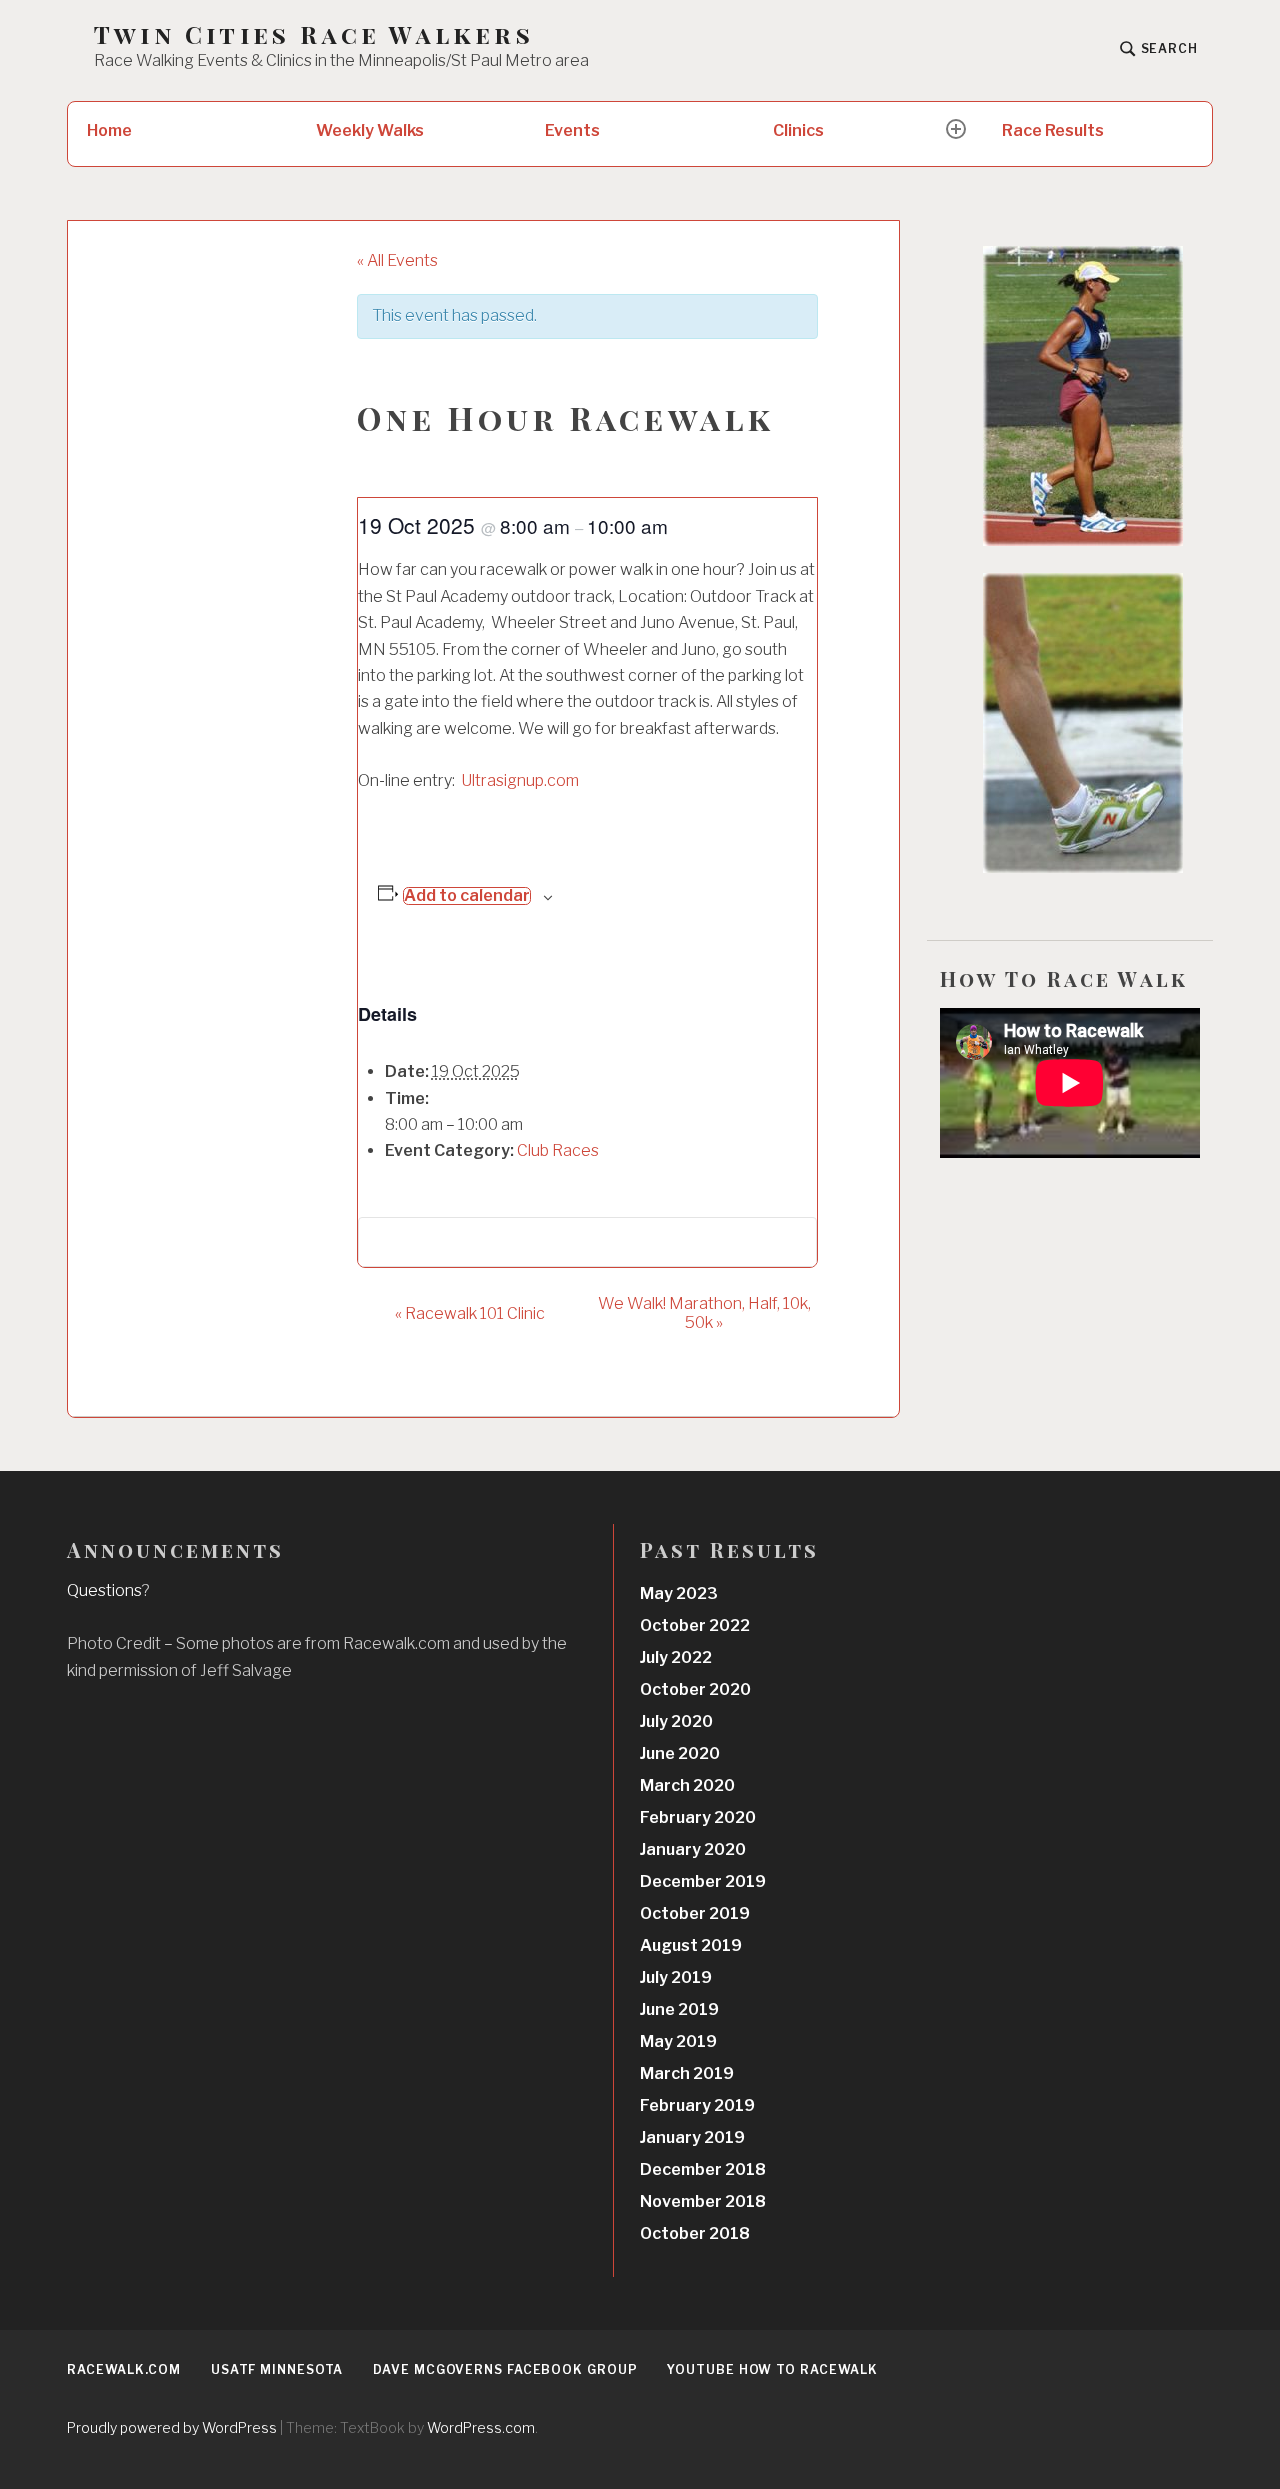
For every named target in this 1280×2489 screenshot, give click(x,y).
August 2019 (691, 1945)
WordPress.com (481, 2427)
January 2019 (692, 2137)
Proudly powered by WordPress (172, 2427)
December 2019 (703, 1881)
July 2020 (676, 1721)
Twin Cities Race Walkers (314, 34)
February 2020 (698, 1817)
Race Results (1053, 130)
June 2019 (679, 2009)
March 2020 (687, 1785)
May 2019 (678, 2041)
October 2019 (695, 1913)
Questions (104, 1590)
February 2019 (697, 2105)
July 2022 (676, 1657)
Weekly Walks (370, 130)
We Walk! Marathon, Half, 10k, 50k (704, 1313)
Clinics (798, 130)
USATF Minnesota (277, 2369)
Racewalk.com (124, 2369)
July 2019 (676, 1977)
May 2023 (679, 1593)
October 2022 (695, 1625)
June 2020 (680, 1753)
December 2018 (703, 2169)
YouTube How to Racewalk (772, 2369)
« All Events (397, 260)
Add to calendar (467, 896)
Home (109, 130)
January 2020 (693, 1849)
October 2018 (695, 2233)
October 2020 (695, 1689)
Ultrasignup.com (520, 780)
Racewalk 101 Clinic (470, 1313)
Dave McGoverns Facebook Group (505, 2369)
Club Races (558, 1150)
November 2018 (703, 2201)
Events (572, 130)
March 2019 (687, 2073)
